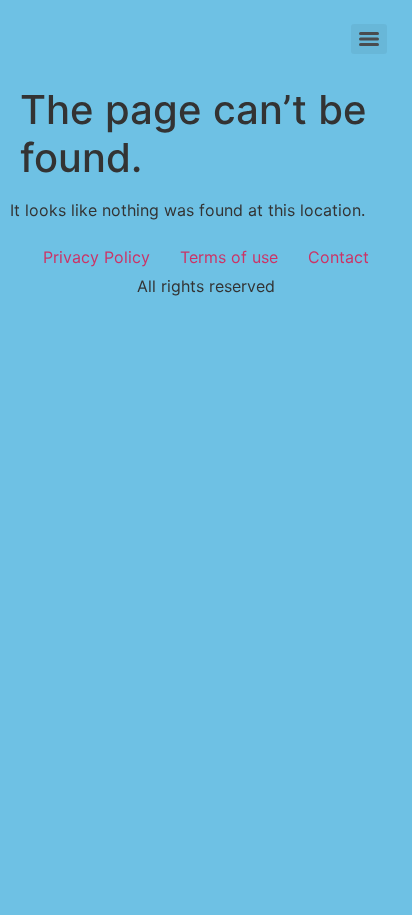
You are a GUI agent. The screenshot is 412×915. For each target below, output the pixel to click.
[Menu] (369, 39)
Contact (338, 257)
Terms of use (229, 257)
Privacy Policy (96, 257)
